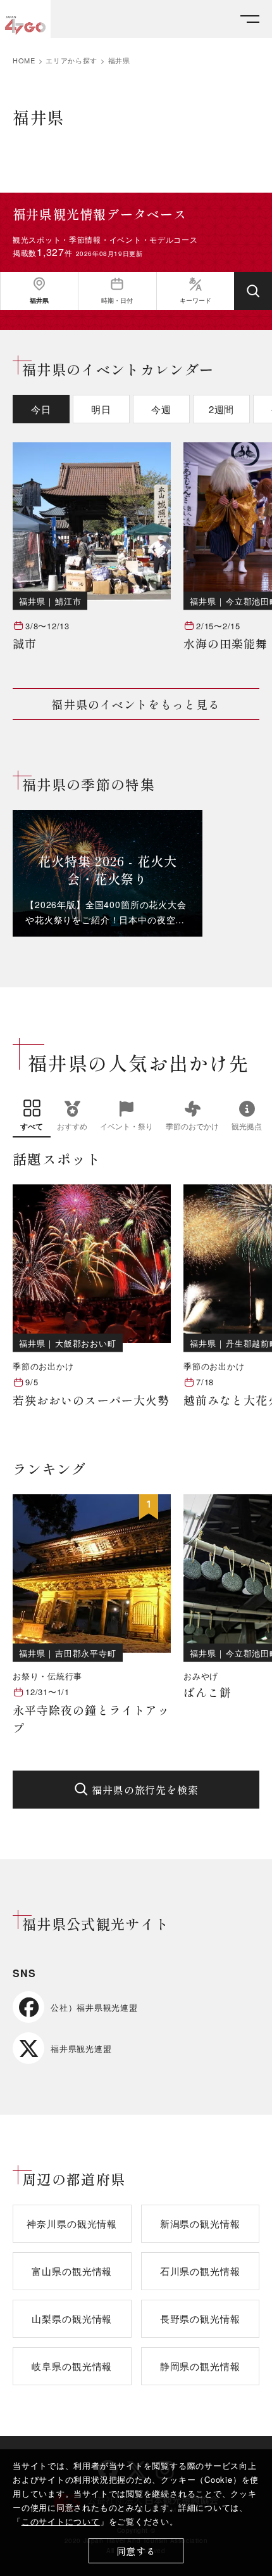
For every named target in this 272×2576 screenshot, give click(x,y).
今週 (161, 409)
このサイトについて (61, 2521)
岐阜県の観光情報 (72, 2366)
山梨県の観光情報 (72, 2318)
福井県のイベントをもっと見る (136, 704)
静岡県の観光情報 (200, 2366)
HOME (24, 61)
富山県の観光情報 (72, 2271)
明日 (101, 409)
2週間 (222, 409)
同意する (136, 2551)
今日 (41, 409)
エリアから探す (71, 61)
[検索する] (253, 291)
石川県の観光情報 (200, 2271)
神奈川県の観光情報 (72, 2223)
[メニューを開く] (250, 19)
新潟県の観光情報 (200, 2223)
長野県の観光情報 (200, 2318)
